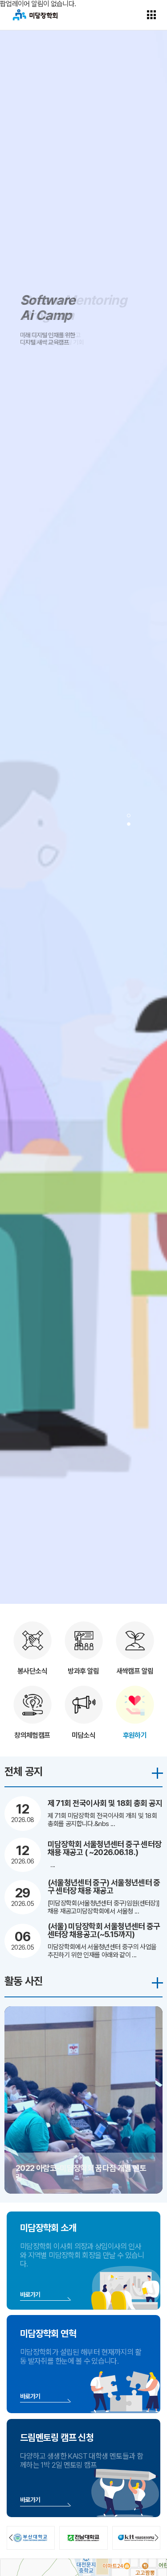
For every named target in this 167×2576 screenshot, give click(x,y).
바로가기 (30, 2294)
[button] (129, 816)
